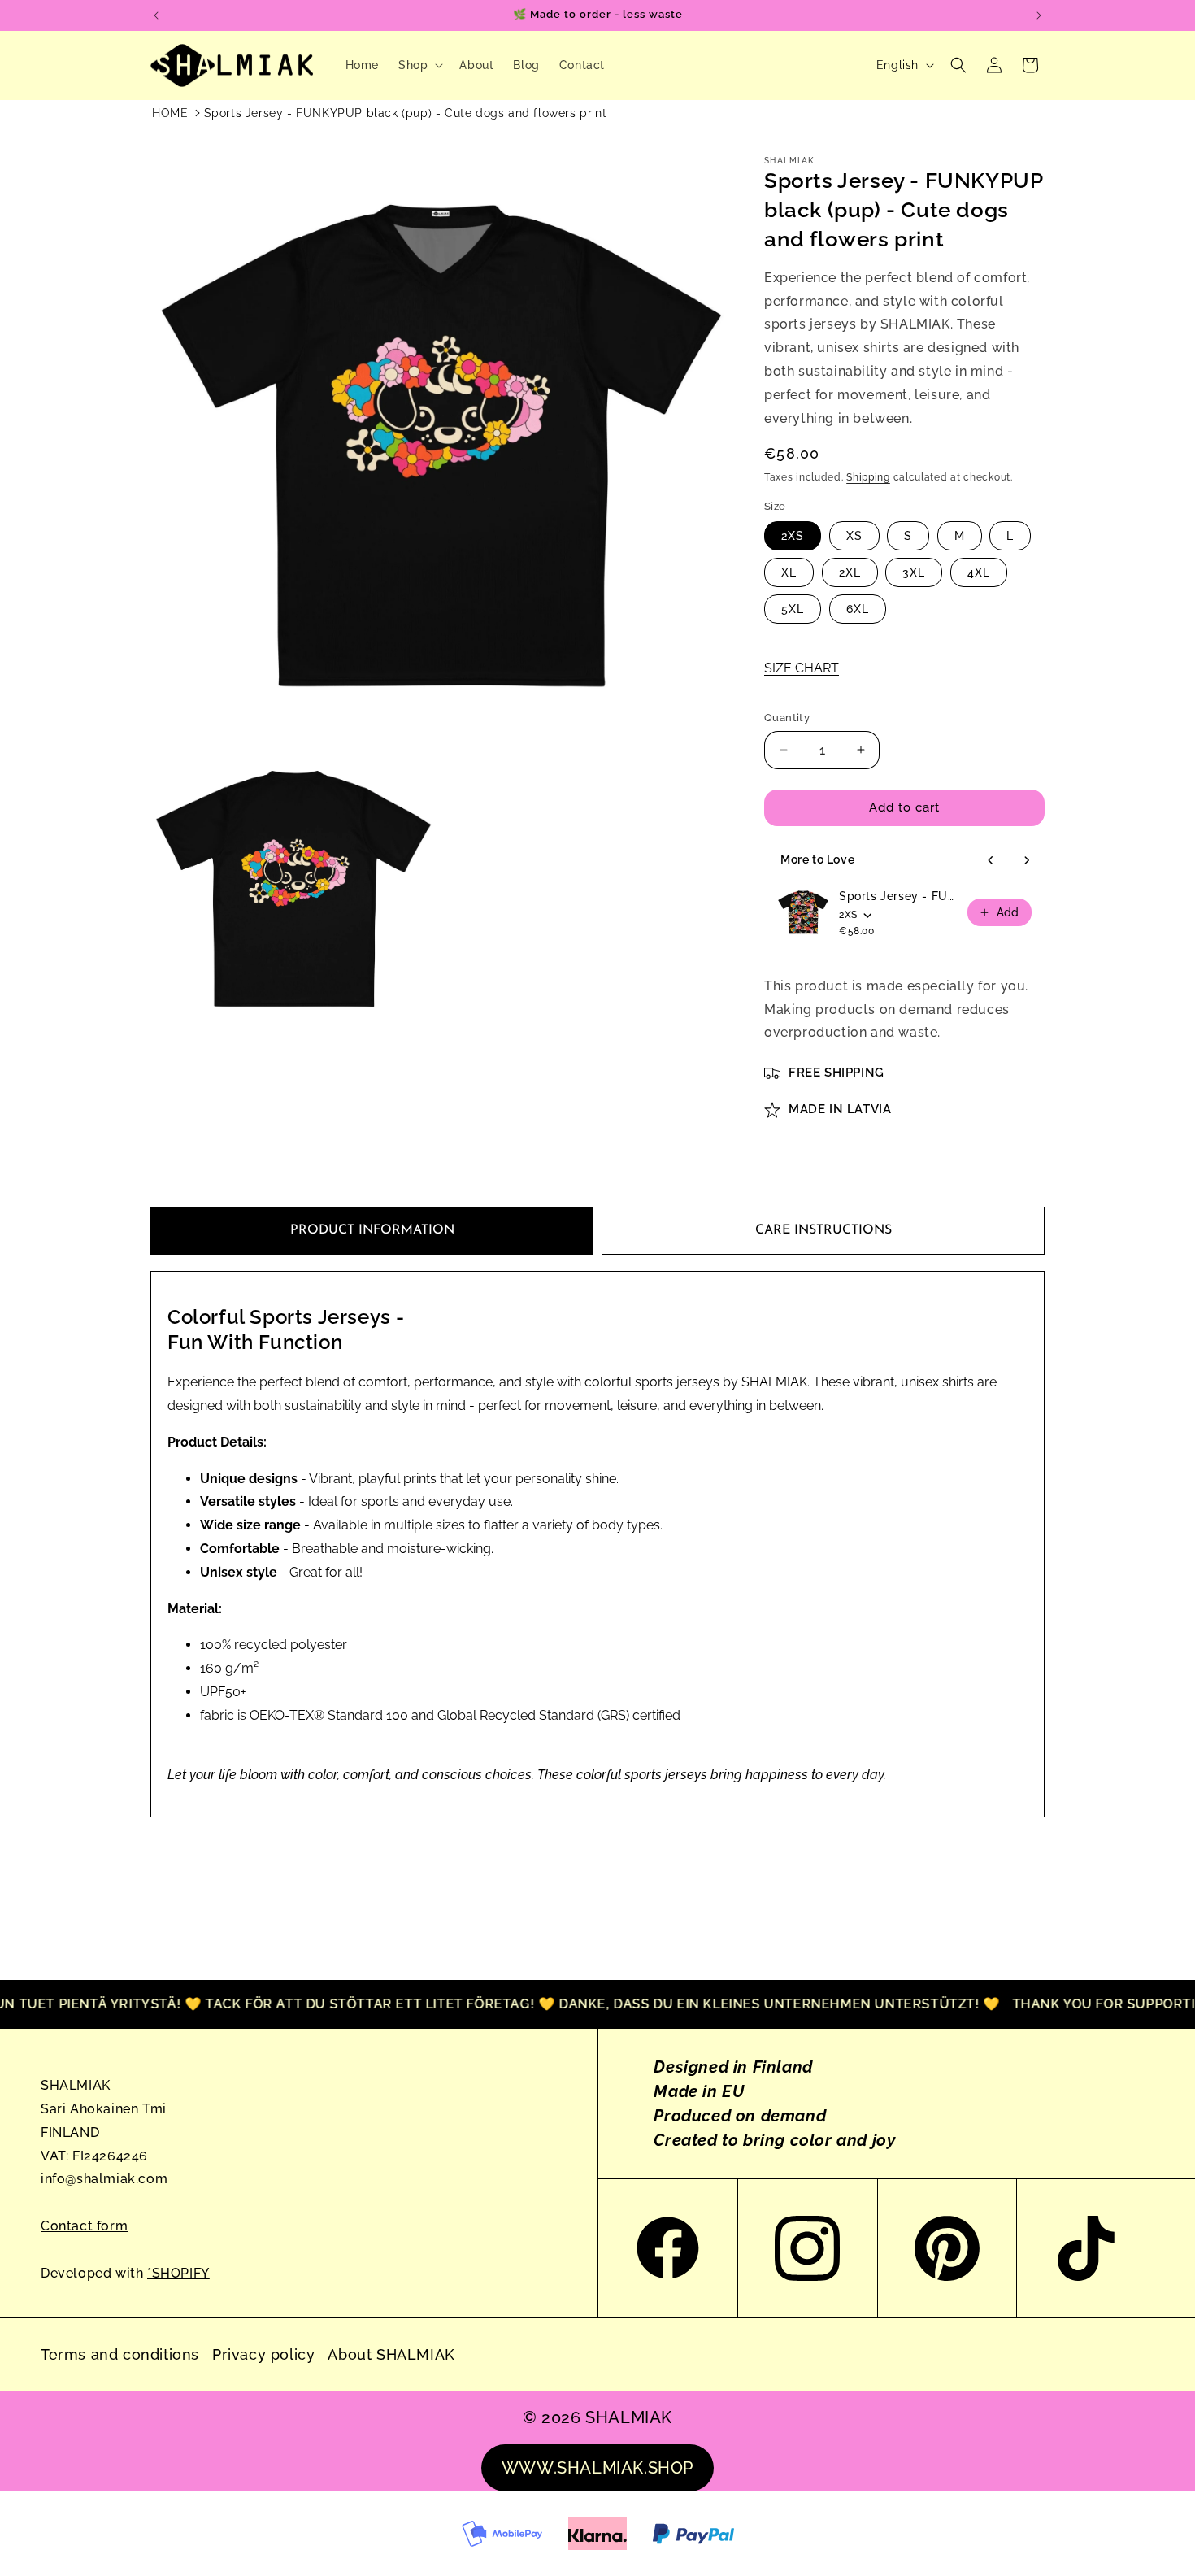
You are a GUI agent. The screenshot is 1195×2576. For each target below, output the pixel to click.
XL (789, 572)
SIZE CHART (802, 668)
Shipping (868, 477)
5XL (793, 609)
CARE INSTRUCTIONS (823, 1230)
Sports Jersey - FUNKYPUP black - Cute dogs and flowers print (898, 896)
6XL (858, 609)
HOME (170, 113)
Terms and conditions (120, 2354)
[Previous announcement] (156, 15)
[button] (419, 65)
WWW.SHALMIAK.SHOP (597, 2468)
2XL (850, 572)
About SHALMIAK (391, 2354)
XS (854, 536)
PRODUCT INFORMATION (372, 1230)
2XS (793, 536)
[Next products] (1027, 860)
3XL (914, 572)
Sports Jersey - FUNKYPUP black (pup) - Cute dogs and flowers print (406, 113)
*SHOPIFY (178, 2273)
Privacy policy (263, 2354)
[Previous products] (991, 860)
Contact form (84, 2226)
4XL (979, 572)
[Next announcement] (1039, 15)
